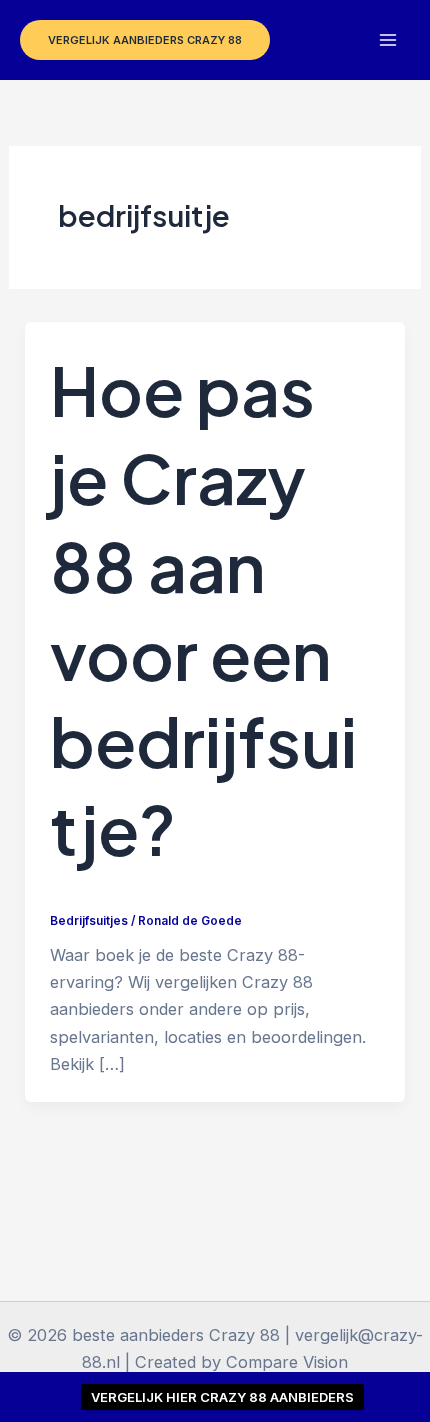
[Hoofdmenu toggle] (387, 40)
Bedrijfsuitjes (89, 921)
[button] (145, 40)
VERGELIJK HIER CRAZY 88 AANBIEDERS (222, 1397)
